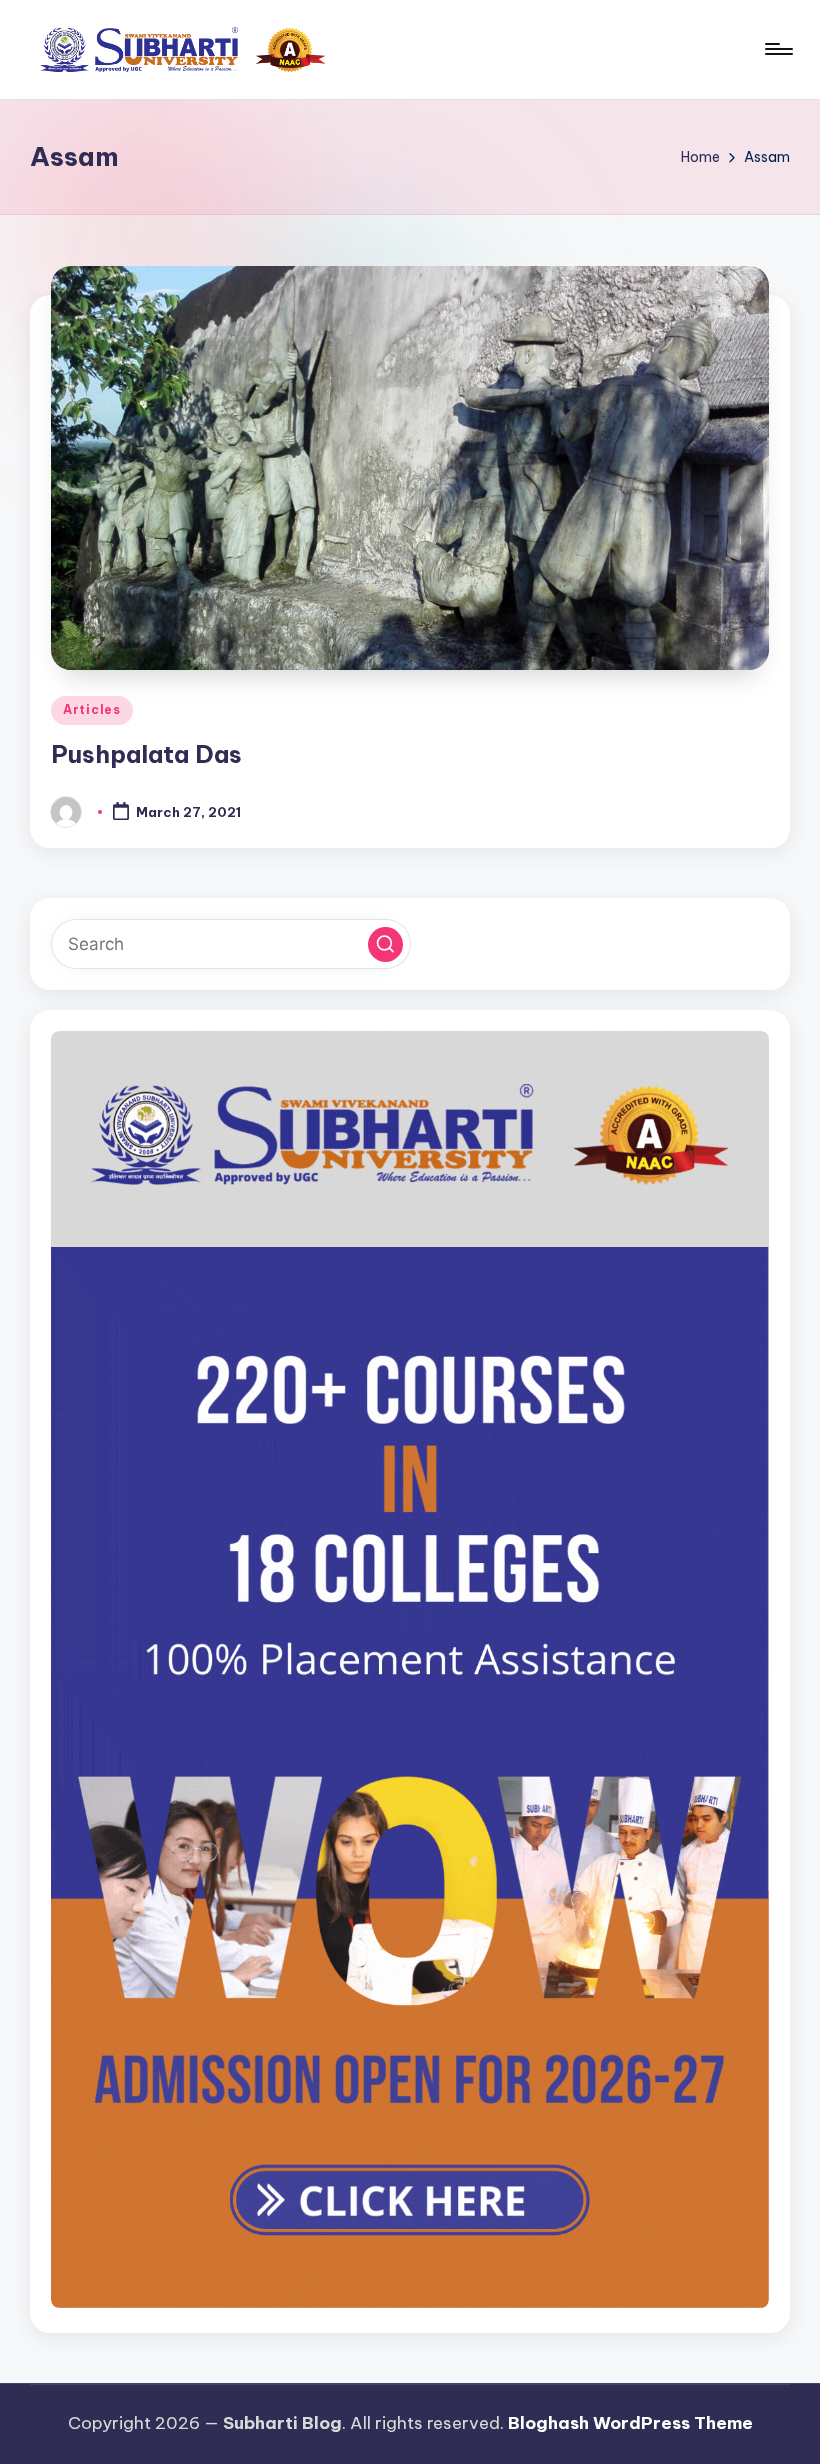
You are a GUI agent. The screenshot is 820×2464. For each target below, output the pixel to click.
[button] (385, 944)
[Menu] (777, 49)
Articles (92, 709)
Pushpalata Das (146, 754)
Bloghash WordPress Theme (630, 2423)
